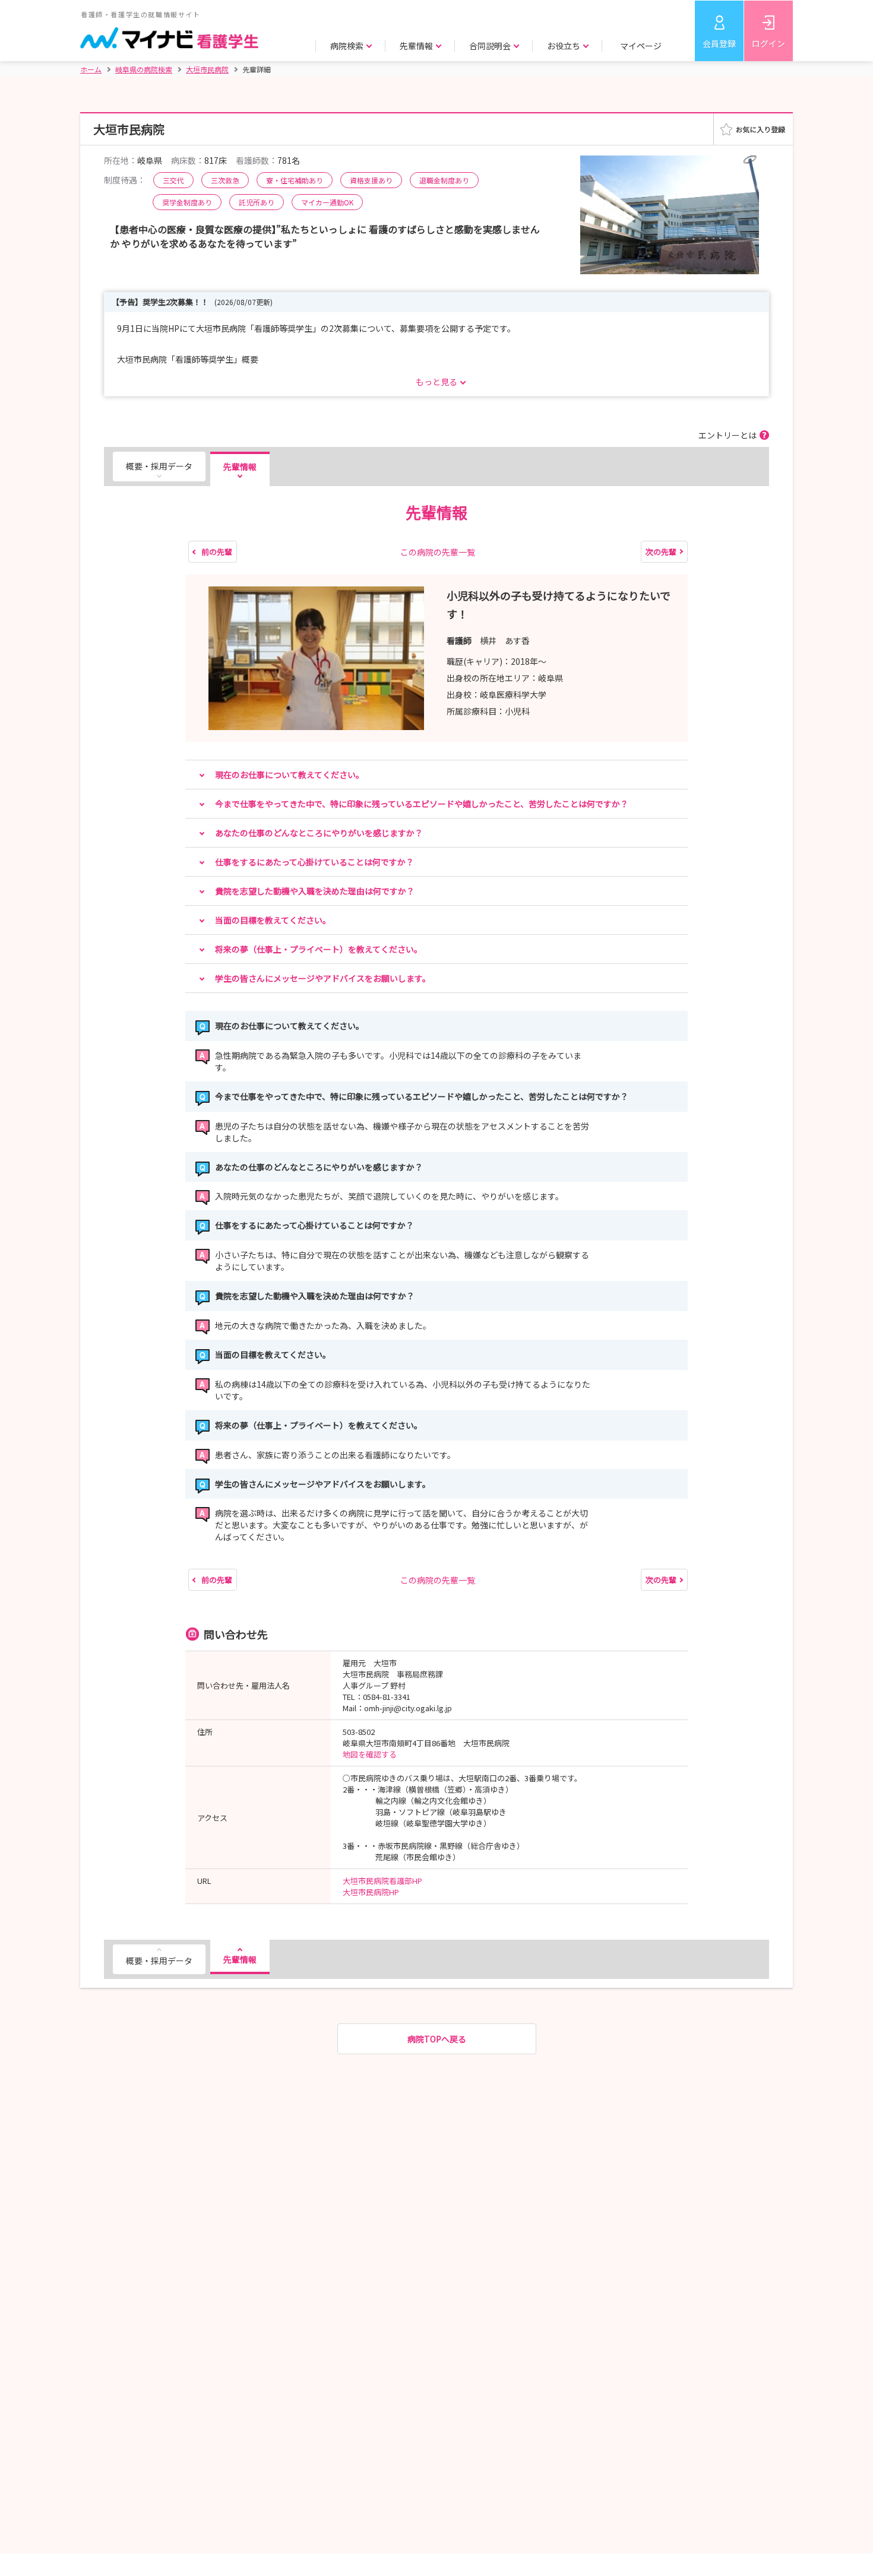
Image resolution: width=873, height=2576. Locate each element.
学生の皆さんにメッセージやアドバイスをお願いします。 (323, 978)
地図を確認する (370, 1754)
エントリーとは (727, 435)
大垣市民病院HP (371, 1892)
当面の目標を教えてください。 (273, 920)
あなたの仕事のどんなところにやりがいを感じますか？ (319, 833)
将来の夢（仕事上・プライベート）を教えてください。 (319, 949)
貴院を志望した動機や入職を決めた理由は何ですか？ (315, 891)
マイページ (641, 46)
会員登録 (719, 43)
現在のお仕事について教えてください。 (290, 775)
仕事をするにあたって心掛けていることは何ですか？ (314, 862)
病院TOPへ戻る (437, 2039)
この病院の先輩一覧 (438, 552)
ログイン (768, 43)
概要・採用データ (159, 466)
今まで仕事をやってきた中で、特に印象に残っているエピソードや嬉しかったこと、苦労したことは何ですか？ (422, 804)
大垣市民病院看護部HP (382, 1881)
